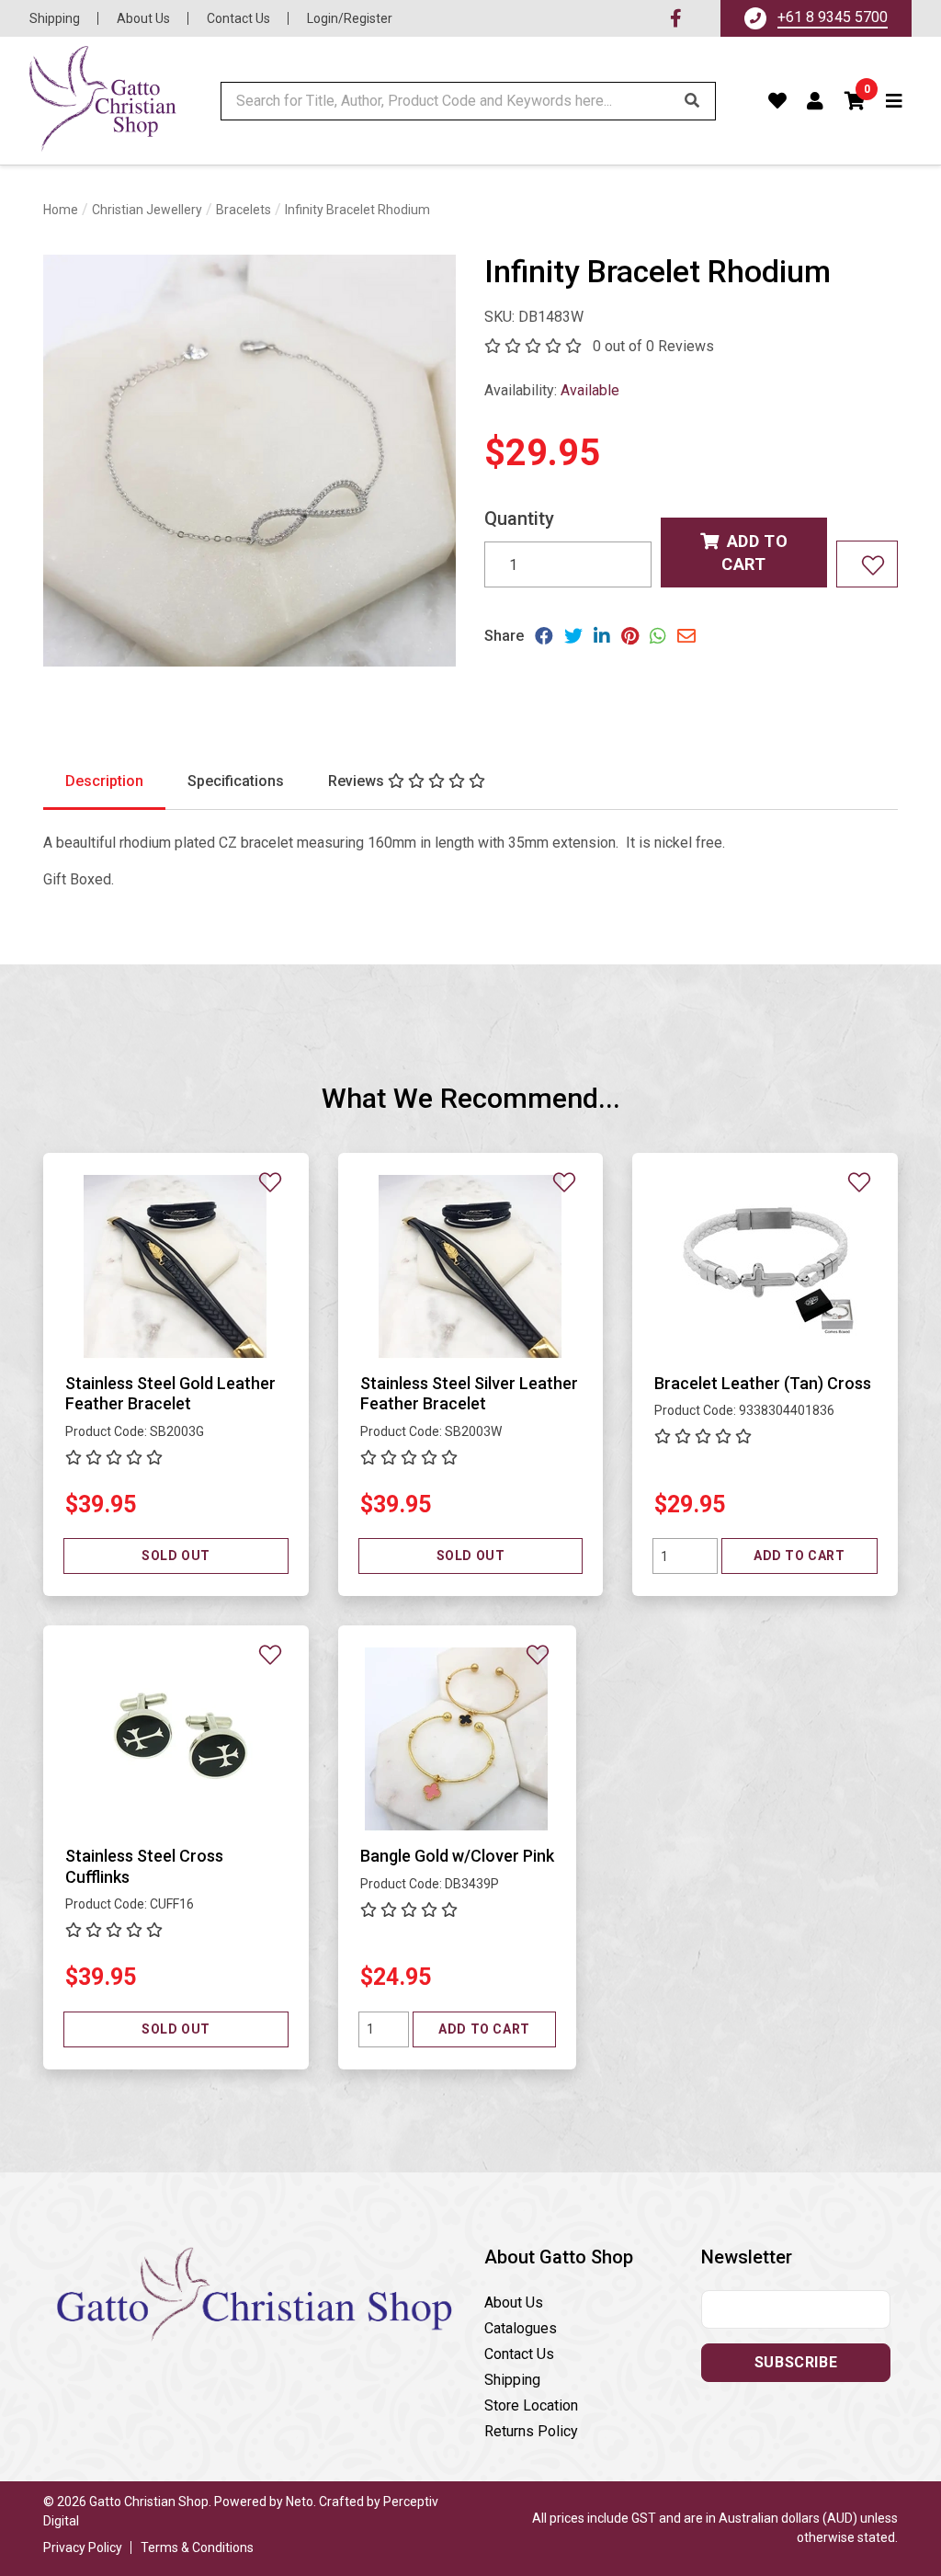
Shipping (55, 18)
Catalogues (521, 2328)
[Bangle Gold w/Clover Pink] (457, 1739)
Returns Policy (531, 2431)
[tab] (104, 782)
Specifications (236, 781)
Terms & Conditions (197, 2548)
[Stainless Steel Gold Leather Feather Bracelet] (176, 1265)
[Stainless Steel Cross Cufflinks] (176, 1739)
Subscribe (796, 2362)
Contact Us (238, 18)
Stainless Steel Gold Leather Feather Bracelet (170, 1394)
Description (104, 781)
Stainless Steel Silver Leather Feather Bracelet (469, 1394)
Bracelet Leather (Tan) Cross (763, 1383)
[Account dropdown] (816, 101)
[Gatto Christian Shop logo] (103, 101)
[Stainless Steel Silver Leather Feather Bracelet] (470, 1265)
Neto (300, 2502)
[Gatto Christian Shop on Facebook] (676, 18)
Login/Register (350, 18)
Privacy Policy (83, 2548)
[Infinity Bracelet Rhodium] (250, 461)
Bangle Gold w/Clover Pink (457, 1856)
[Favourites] (778, 101)
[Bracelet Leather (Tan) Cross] (765, 1265)
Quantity (519, 519)
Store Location (531, 2405)
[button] (856, 101)
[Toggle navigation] (895, 101)
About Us (143, 18)
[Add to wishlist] (867, 564)
